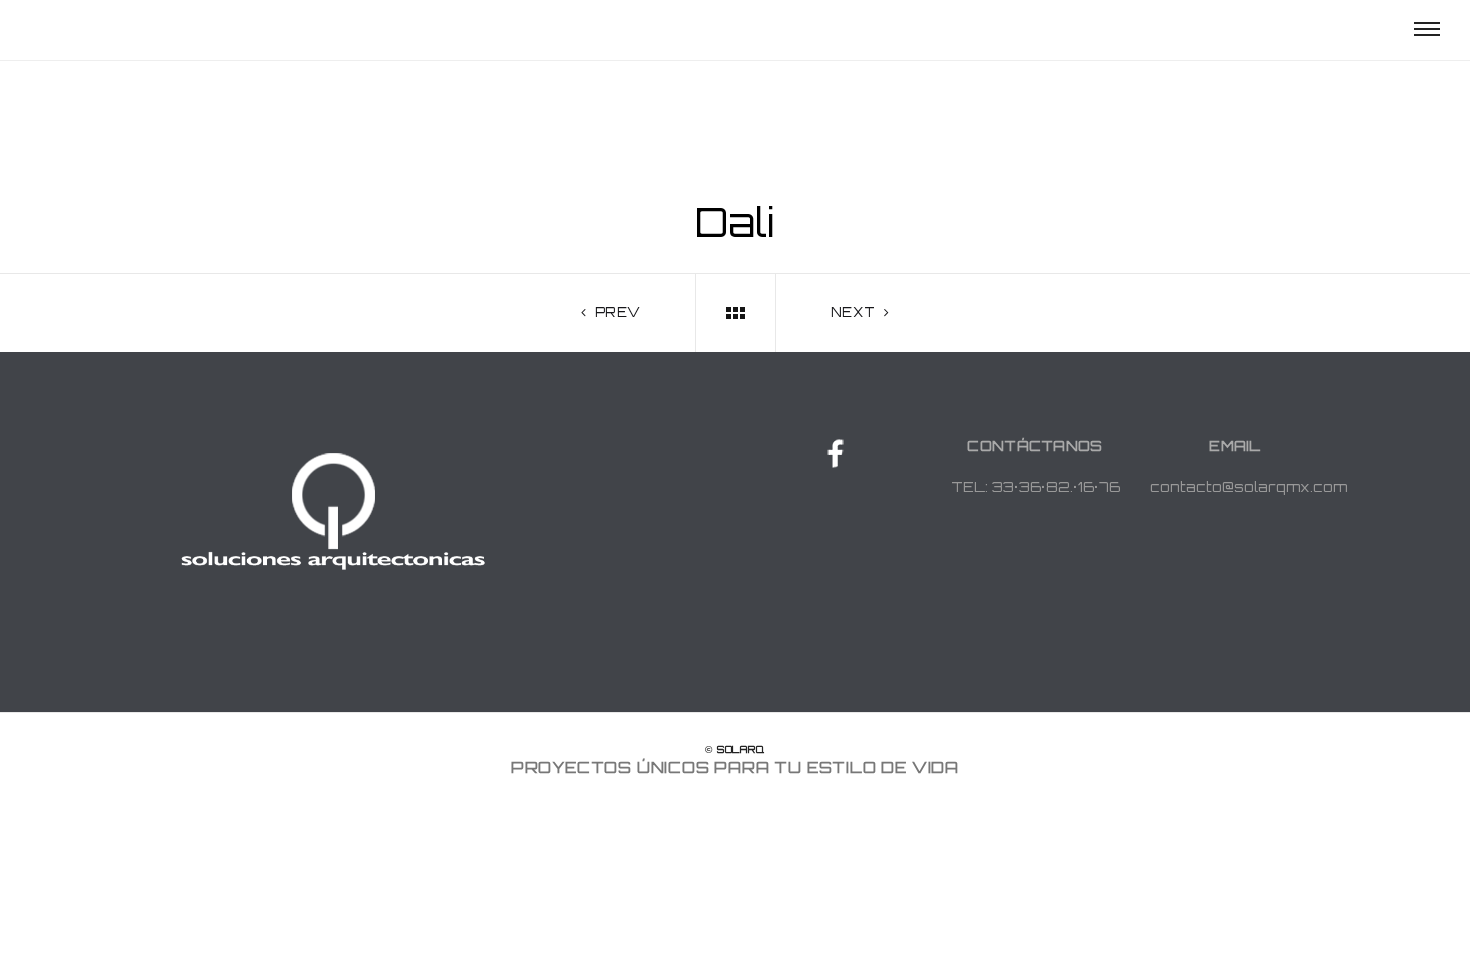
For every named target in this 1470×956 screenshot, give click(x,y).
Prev (615, 312)
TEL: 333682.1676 (1035, 486)
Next (856, 312)
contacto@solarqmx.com (1248, 486)
